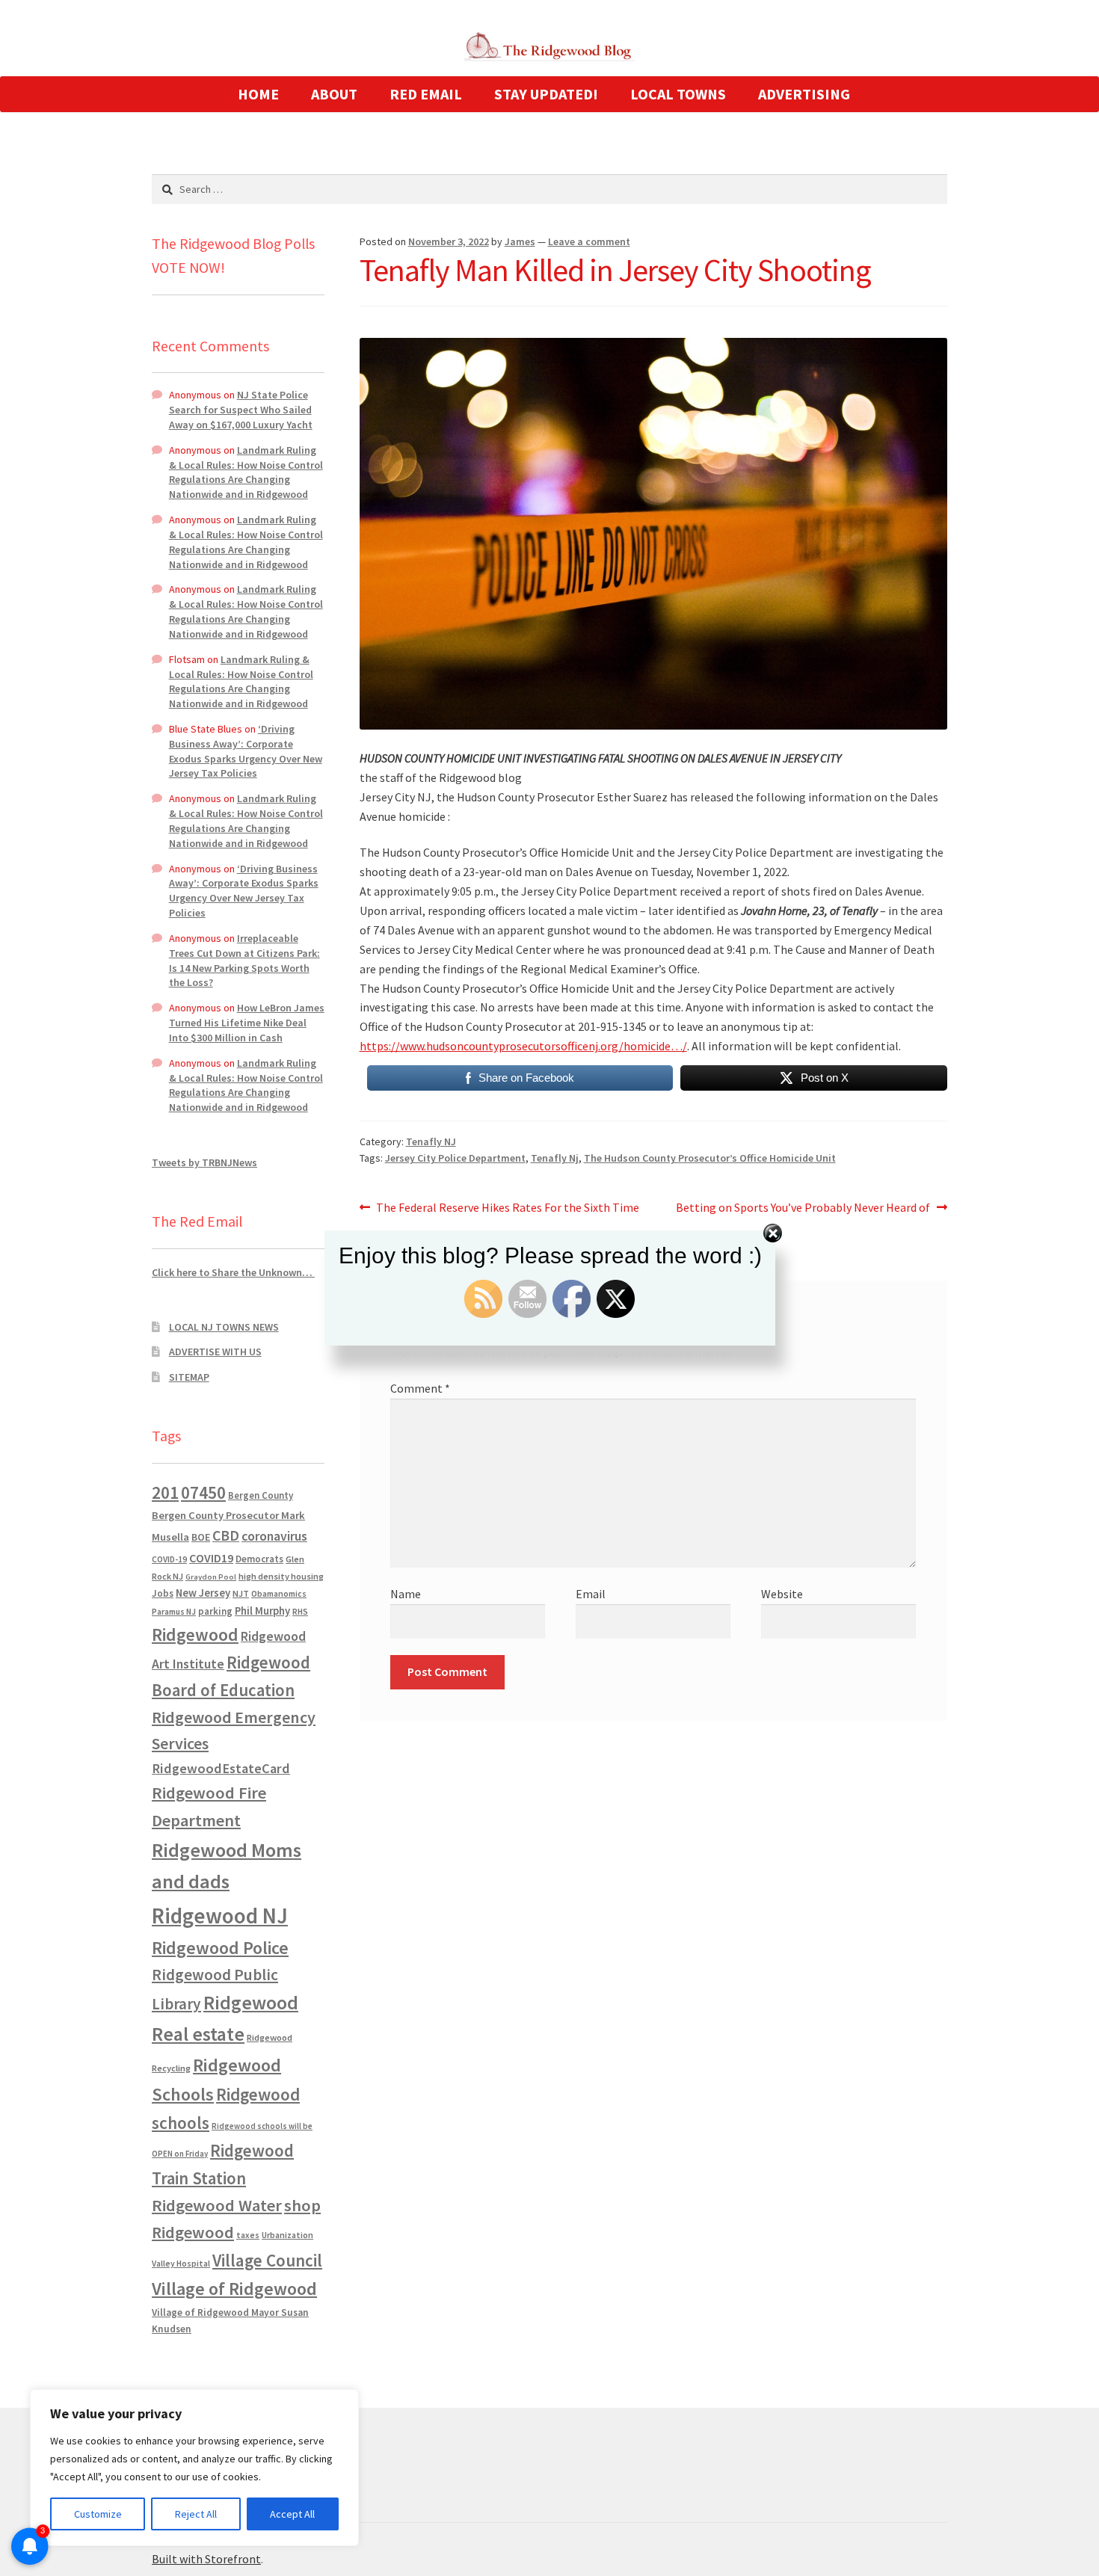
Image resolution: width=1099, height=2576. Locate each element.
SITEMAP (189, 1377)
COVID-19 (169, 1559)
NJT (241, 1593)
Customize (98, 2514)
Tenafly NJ (431, 1141)
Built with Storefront (206, 2559)
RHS (300, 1611)
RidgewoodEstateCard (221, 1768)
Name (406, 1594)
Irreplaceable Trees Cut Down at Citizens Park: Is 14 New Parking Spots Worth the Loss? (244, 960)
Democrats (259, 1559)
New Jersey (203, 1593)
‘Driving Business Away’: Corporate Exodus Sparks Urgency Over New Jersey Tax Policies (246, 751)
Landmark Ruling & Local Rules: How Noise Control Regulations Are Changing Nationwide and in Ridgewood (246, 472)
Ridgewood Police (220, 1948)
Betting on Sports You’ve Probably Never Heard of (803, 1208)
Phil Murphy (262, 1611)
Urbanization (287, 2235)
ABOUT (334, 94)
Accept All (292, 2514)
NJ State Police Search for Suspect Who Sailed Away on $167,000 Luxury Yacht (241, 410)
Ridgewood (195, 1634)
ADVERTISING (804, 94)
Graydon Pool (211, 1577)
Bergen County (261, 1495)
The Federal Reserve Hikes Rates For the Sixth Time (507, 1208)
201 (165, 1492)
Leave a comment (589, 241)
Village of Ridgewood (234, 2289)
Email (591, 1594)
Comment (420, 1388)
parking (215, 1611)
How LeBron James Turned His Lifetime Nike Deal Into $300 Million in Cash (247, 1023)
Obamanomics (279, 1593)
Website (782, 1594)
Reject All (196, 2514)
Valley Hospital (181, 2264)
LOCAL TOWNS (678, 94)
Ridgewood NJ (220, 1916)
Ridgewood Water (217, 2205)
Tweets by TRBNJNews (204, 1162)
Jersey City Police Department (455, 1158)
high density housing (281, 1576)
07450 (203, 1492)
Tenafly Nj (555, 1158)
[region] (194, 2468)
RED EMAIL (426, 94)
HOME (258, 94)
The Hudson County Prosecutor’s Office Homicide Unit (710, 1158)
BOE (201, 1537)
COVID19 (211, 1558)
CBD (226, 1535)
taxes (248, 2235)
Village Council (267, 2260)
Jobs (163, 1593)
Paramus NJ (174, 1612)
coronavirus (274, 1536)
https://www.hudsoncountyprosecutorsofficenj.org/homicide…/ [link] (523, 1046)
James (520, 241)
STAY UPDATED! (546, 94)
